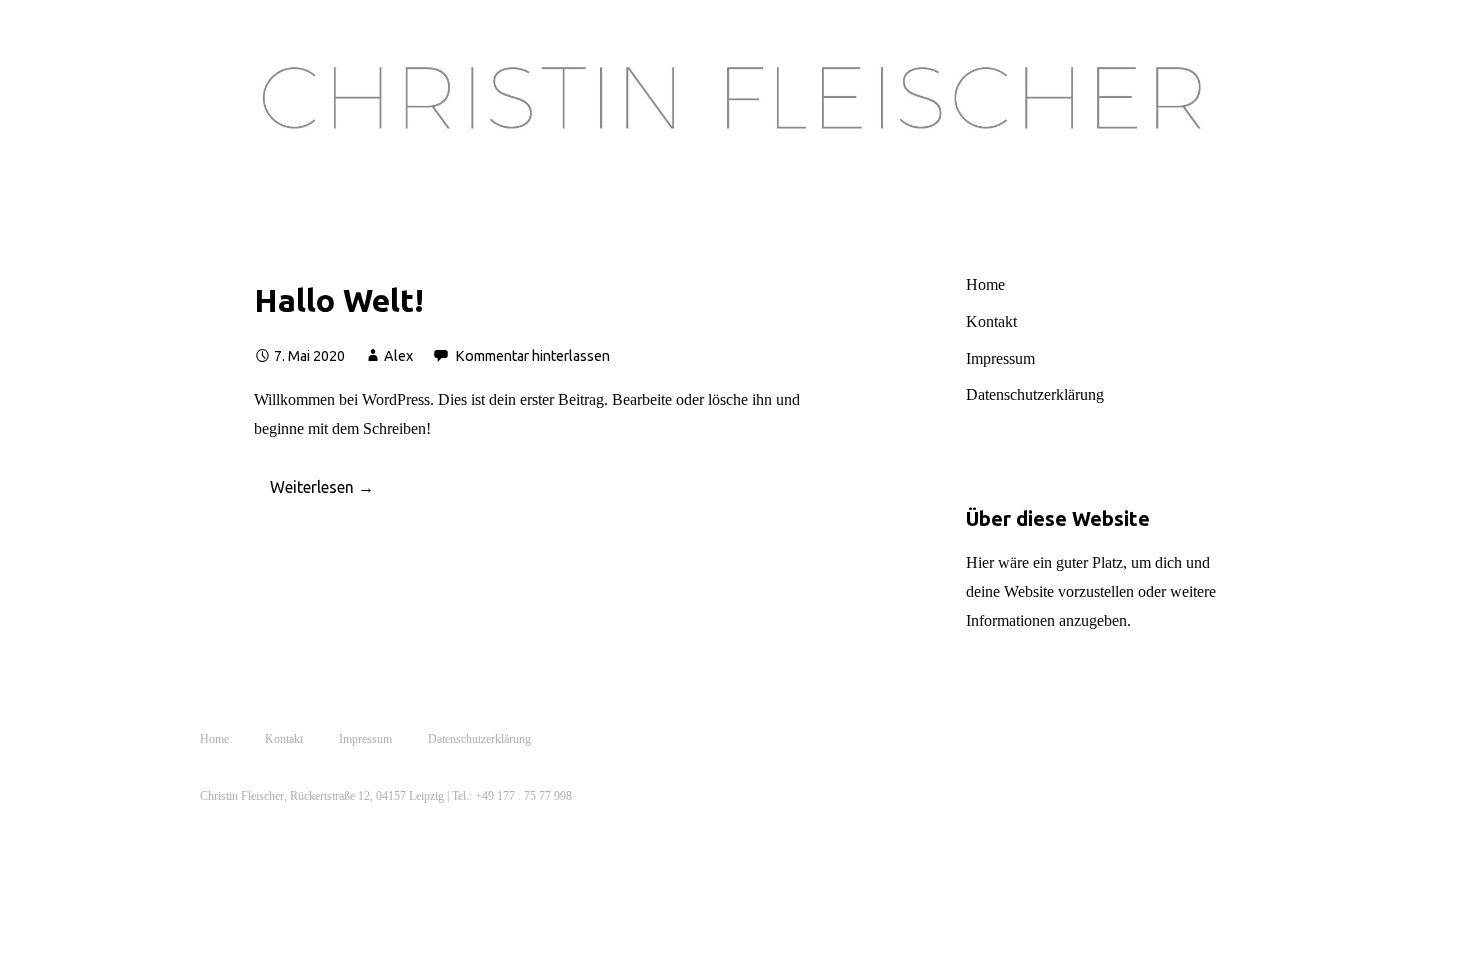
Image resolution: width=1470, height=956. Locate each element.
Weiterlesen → (322, 487)
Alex (398, 356)
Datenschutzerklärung (1035, 394)
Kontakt (991, 321)
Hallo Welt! (339, 300)
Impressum (1000, 358)
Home (985, 284)
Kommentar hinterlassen (532, 356)
